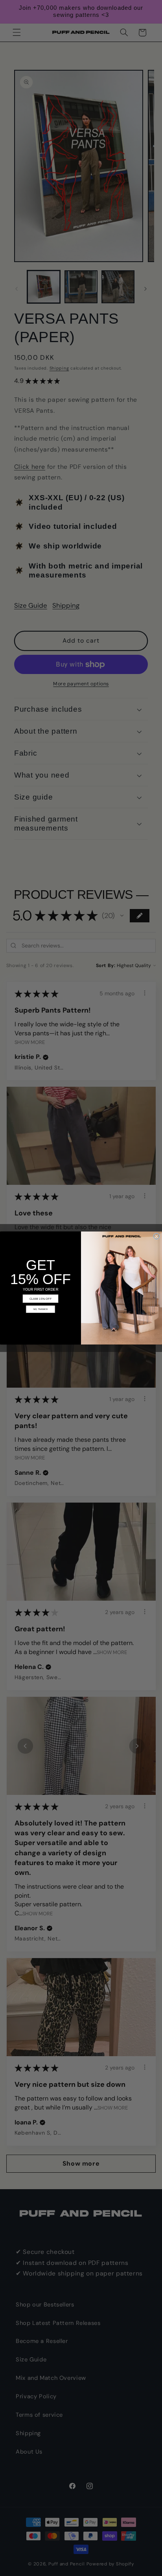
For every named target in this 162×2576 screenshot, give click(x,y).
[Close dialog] (157, 1236)
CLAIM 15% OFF (40, 1299)
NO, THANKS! (41, 1309)
